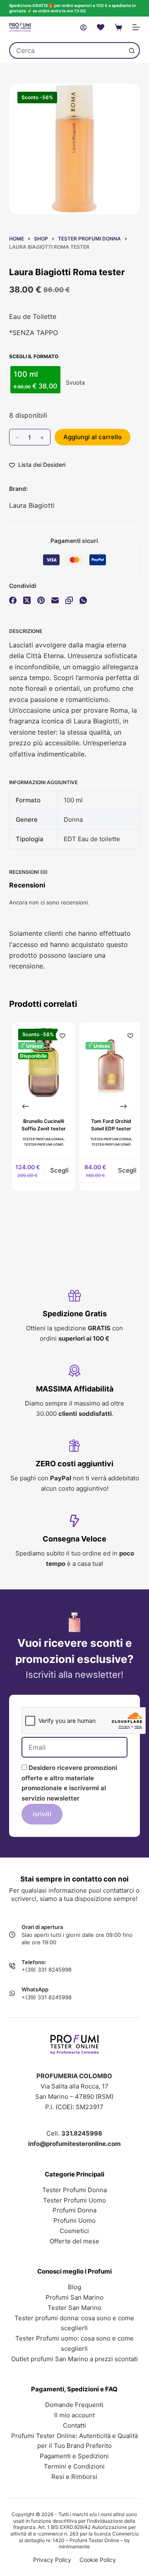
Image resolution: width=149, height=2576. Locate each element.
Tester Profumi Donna (41, 1139)
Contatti (74, 2425)
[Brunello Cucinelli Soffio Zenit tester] (41, 1065)
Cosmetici (74, 2231)
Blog (74, 2287)
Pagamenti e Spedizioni (74, 2456)
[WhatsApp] (83, 600)
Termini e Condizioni (74, 2466)
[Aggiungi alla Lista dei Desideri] (60, 1035)
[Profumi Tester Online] (20, 27)
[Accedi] (83, 27)
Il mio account (74, 2415)
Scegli (57, 1170)
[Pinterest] (41, 600)
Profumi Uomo (74, 2220)
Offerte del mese (74, 2241)
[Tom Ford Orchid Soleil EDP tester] (109, 1065)
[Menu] (136, 27)
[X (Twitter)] (27, 600)
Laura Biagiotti (32, 505)
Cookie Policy (98, 2560)
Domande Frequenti (74, 2405)
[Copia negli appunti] (69, 600)
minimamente (74, 2546)
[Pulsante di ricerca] (132, 50)
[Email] (55, 600)
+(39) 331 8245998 (47, 1969)
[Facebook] (13, 600)
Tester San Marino (74, 2308)
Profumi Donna (74, 2210)
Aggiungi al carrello (93, 437)
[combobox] (67, 50)
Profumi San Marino (74, 2297)
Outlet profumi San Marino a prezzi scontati (74, 2359)
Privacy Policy (52, 2560)
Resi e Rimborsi (74, 2477)
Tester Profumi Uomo (41, 1144)
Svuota (75, 382)
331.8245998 (82, 2133)
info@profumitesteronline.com (74, 2144)
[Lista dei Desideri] (101, 27)
